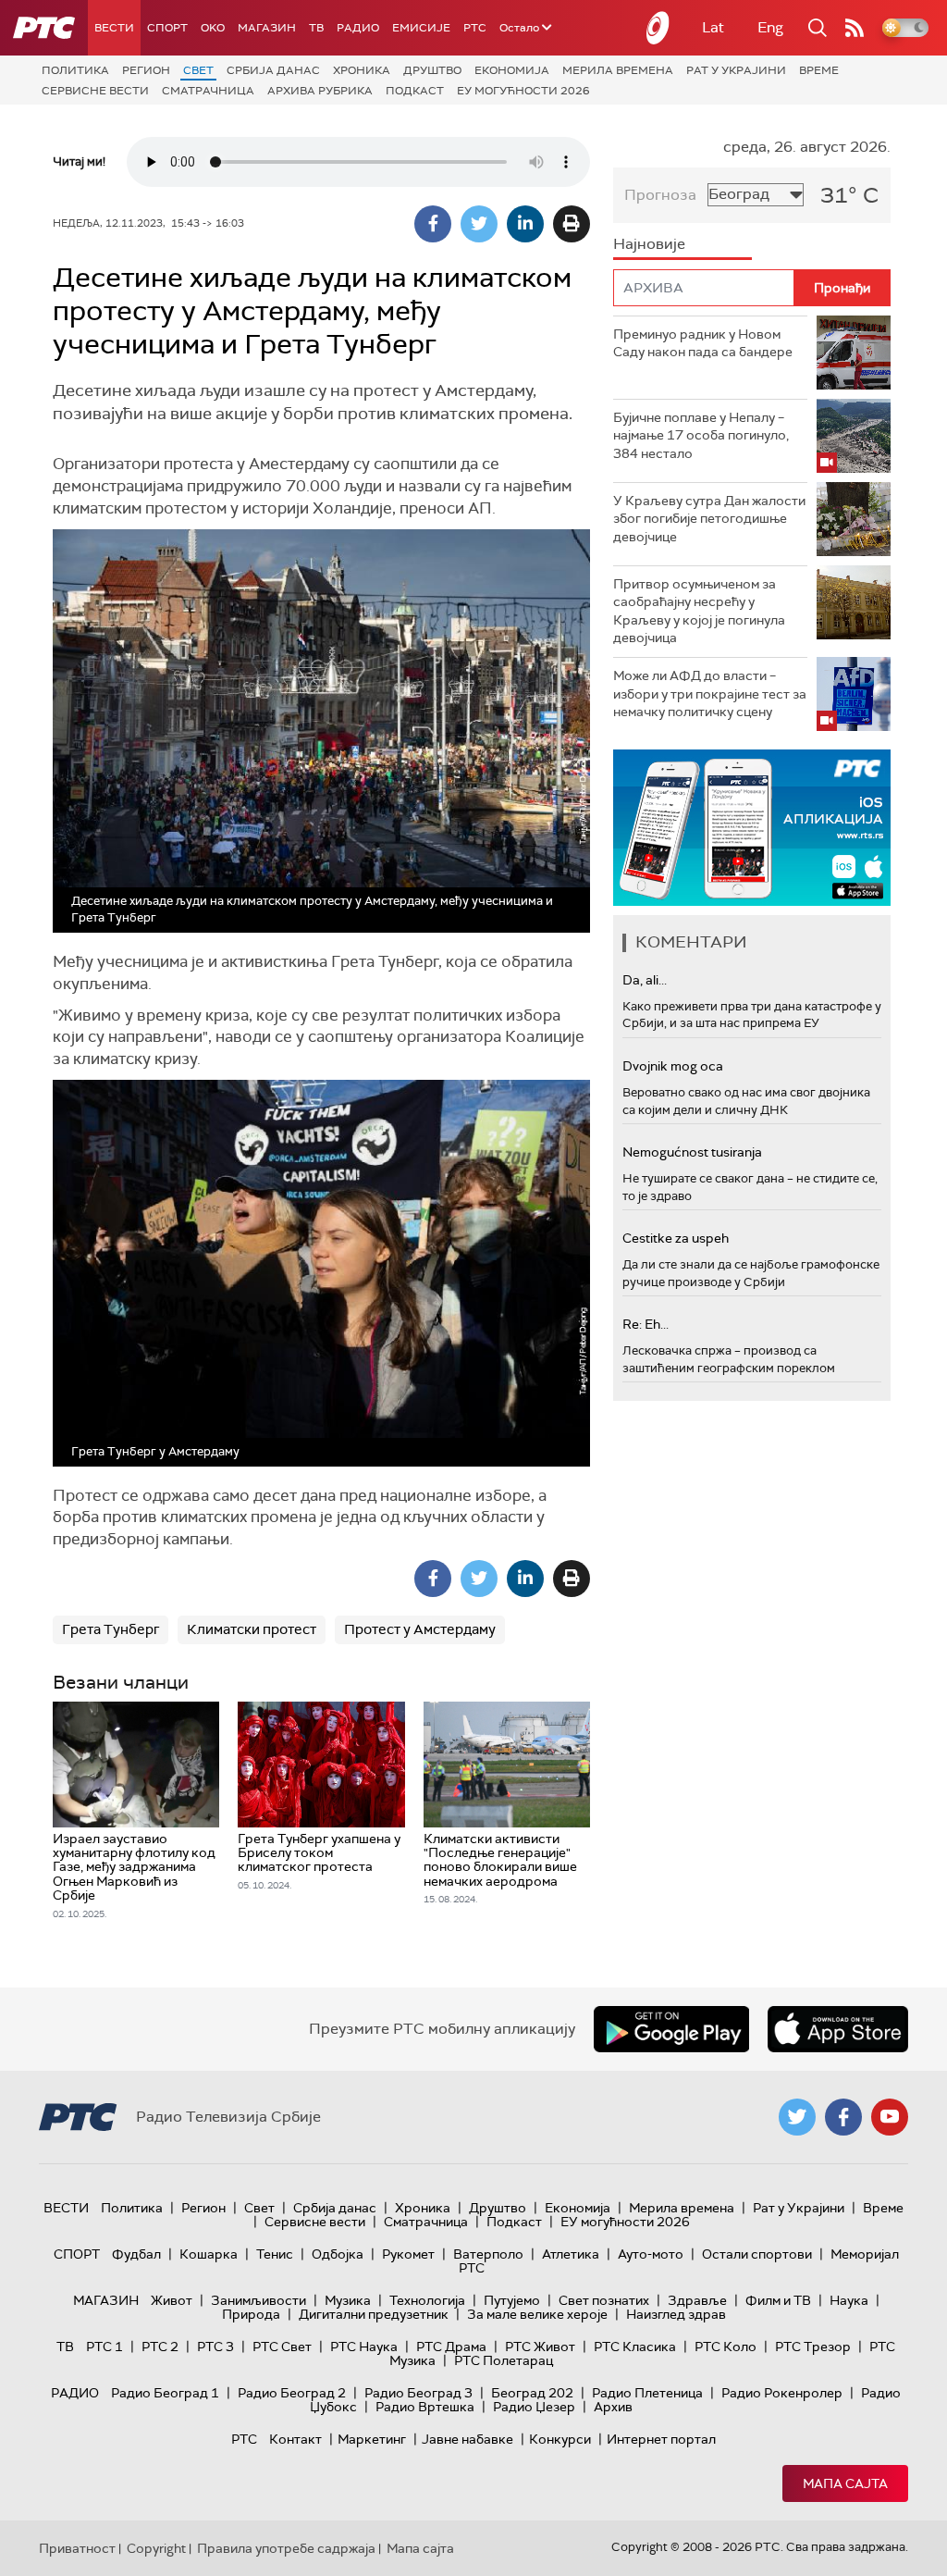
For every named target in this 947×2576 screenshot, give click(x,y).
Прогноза (660, 195)
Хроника (362, 70)
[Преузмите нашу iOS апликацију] (838, 2029)
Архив (613, 2407)
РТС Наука (364, 2347)
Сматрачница (208, 91)
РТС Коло (726, 2347)
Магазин (267, 28)
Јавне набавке (467, 2439)
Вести (114, 28)
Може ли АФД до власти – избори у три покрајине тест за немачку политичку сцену (710, 694)
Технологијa (427, 2300)
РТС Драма (451, 2347)
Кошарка (209, 2254)
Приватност (77, 2548)
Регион (146, 70)
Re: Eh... (646, 1324)
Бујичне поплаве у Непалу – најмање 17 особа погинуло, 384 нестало (701, 435)
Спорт (167, 28)
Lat (713, 27)
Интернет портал (661, 2439)
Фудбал (136, 2254)
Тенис (275, 2254)
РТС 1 (105, 2347)
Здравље (697, 2300)
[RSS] (855, 28)
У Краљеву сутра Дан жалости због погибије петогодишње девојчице (709, 519)
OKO (213, 28)
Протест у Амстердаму (420, 1629)
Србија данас (273, 70)
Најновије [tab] (649, 244)
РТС (475, 28)
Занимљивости (258, 2300)
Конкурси (560, 2439)
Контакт (295, 2439)
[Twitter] (479, 224)
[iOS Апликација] (752, 828)
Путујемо (512, 2300)
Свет (198, 70)
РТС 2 (160, 2347)
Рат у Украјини (736, 70)
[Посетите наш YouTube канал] (890, 2117)
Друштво (432, 70)
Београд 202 (532, 2393)
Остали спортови (757, 2254)
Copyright (156, 2548)
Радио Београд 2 (292, 2393)
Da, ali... (645, 980)
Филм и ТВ (778, 2300)
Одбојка (338, 2254)
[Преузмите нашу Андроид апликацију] (671, 2029)
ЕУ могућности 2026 (523, 91)
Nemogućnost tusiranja (692, 1152)
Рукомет (408, 2254)
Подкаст (415, 91)
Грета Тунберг (111, 1629)
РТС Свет (282, 2347)
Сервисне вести (95, 91)
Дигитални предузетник (374, 2314)
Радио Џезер (534, 2407)
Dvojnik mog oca (673, 1066)
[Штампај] (572, 224)
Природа (251, 2314)
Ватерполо (488, 2254)
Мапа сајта (845, 2483)
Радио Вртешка (425, 2407)
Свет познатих (604, 2300)
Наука (849, 2300)
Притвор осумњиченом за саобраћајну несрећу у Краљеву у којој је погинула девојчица (699, 611)
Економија (512, 70)
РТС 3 (215, 2347)
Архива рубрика (320, 91)
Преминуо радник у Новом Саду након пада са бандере (703, 343)
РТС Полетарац (504, 2360)
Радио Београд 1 (165, 2393)
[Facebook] (433, 224)
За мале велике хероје (537, 2314)
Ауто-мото (651, 2254)
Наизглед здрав (676, 2314)
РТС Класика (635, 2347)
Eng (770, 27)
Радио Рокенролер (782, 2393)
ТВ (316, 28)
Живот (172, 2300)
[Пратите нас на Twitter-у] (797, 2117)
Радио (358, 28)
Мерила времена (618, 70)
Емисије (421, 28)
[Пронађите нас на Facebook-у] (843, 2117)
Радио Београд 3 (418, 2393)
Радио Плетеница (647, 2393)
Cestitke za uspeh (676, 1238)
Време (819, 70)
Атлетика (571, 2254)
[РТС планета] (658, 28)
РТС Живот (540, 2347)
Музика (348, 2300)
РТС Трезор (813, 2347)
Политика (75, 70)
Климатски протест (252, 1629)
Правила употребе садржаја (286, 2548)
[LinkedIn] (525, 224)
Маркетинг (372, 2439)
